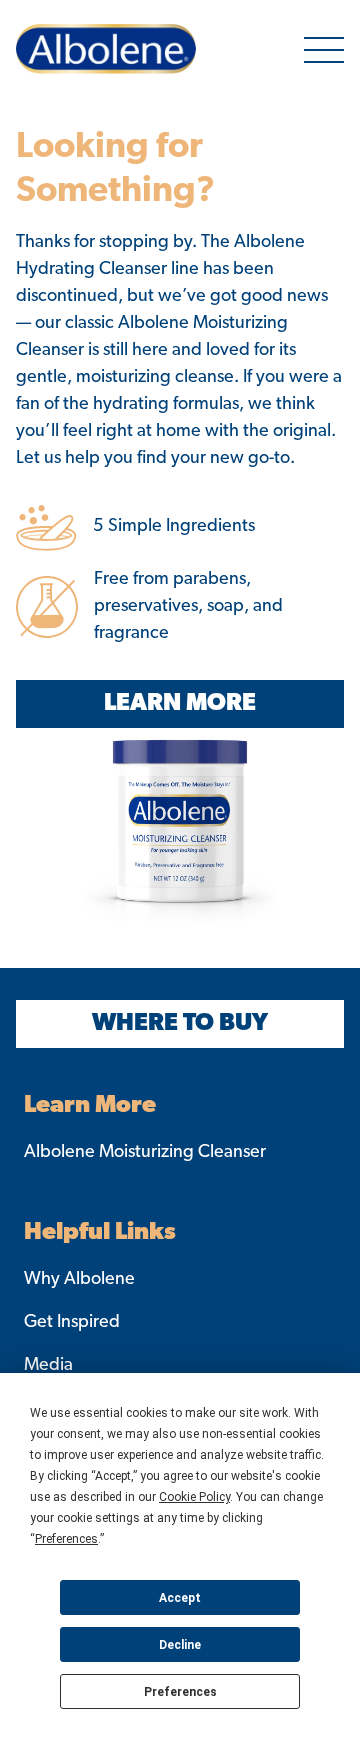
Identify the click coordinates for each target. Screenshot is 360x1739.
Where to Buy (180, 1024)
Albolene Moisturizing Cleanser (145, 1153)
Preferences (180, 1692)
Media (48, 1366)
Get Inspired (72, 1323)
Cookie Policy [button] (194, 1497)
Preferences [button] (66, 1539)
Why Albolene (79, 1280)
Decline (180, 1645)
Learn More (180, 704)
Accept (180, 1598)
